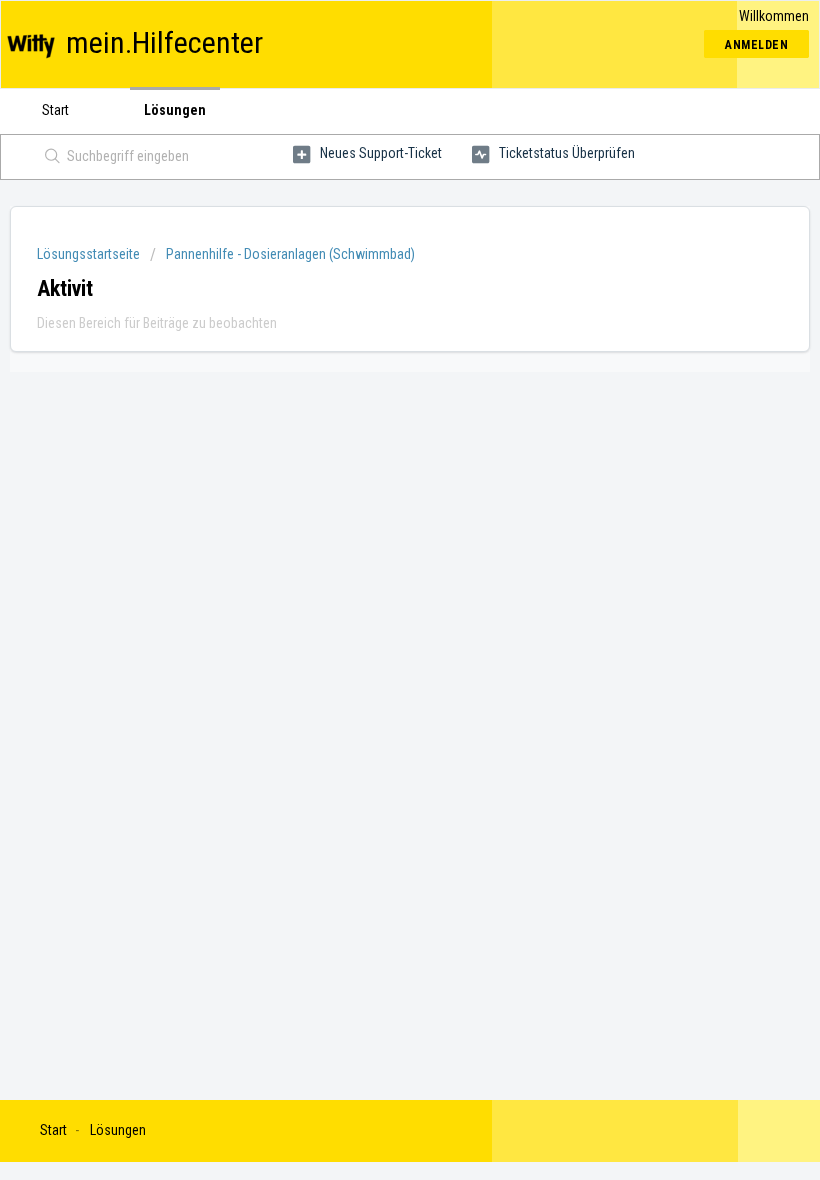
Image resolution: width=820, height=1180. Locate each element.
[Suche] (48, 157)
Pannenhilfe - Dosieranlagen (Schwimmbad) (290, 254)
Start (55, 110)
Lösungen (175, 110)
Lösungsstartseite (90, 254)
